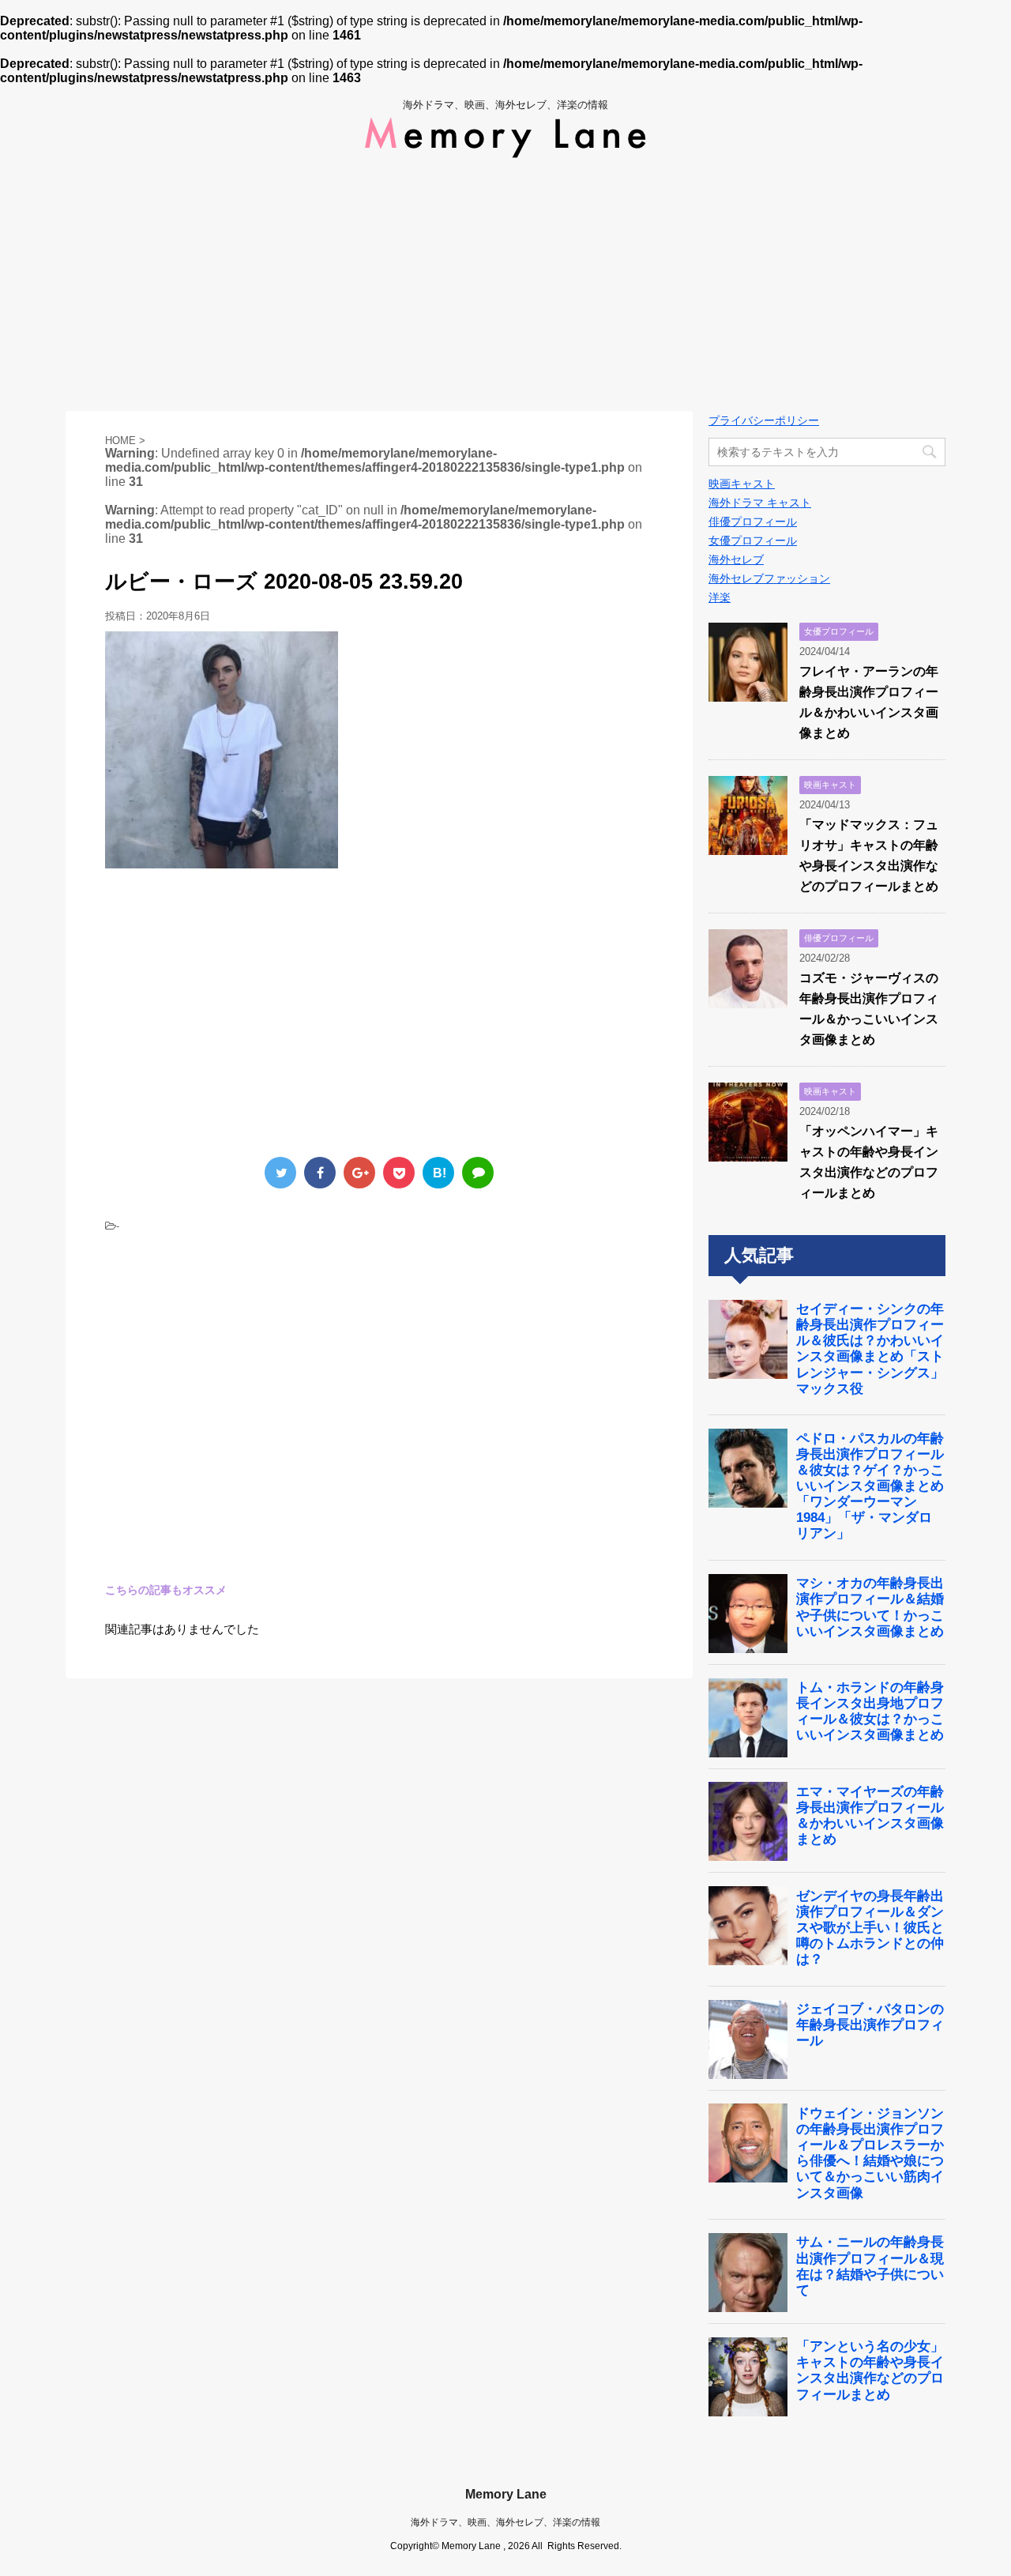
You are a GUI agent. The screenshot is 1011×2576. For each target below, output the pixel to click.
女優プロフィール (753, 540)
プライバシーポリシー (764, 420)
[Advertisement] (505, 284)
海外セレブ (736, 559)
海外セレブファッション (769, 578)
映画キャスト (742, 484)
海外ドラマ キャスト (760, 503)
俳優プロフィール (753, 522)
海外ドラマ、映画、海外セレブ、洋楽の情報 (505, 2522)
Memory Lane (506, 2494)
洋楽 (720, 597)
